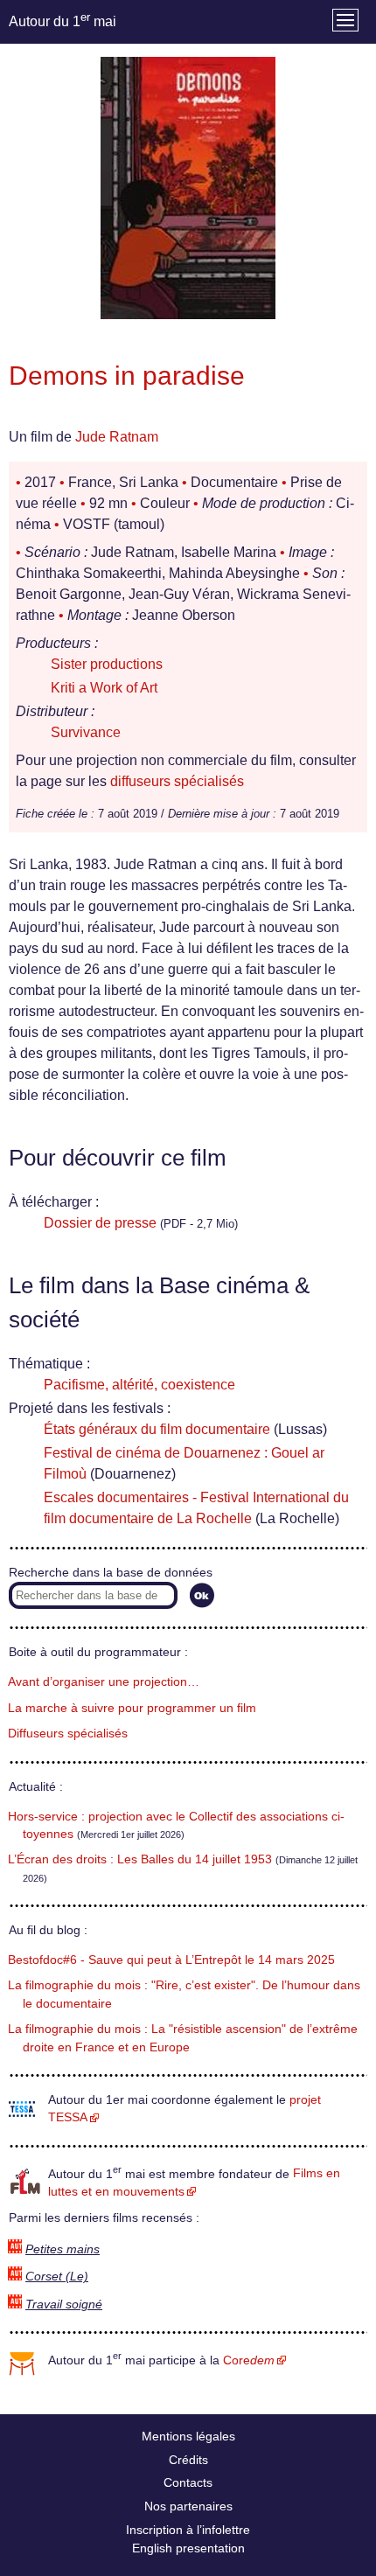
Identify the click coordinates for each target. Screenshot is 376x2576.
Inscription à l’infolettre (188, 2530)
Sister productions (107, 664)
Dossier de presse (100, 1223)
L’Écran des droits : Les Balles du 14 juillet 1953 (140, 1859)
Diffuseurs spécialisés (68, 1734)
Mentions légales (188, 2436)
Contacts (188, 2482)
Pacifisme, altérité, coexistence (139, 1385)
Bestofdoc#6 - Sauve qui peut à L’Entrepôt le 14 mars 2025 (171, 1960)
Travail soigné (64, 2304)
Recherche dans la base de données (111, 1573)
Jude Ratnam (117, 437)
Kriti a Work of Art (104, 688)
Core (249, 2360)
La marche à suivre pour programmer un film (132, 1708)
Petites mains (63, 2249)
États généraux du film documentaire (157, 1429)
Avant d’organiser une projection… (104, 1682)
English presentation (188, 2548)
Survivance (86, 732)
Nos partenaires (188, 2506)
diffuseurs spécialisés (177, 781)
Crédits (188, 2460)
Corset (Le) (57, 2277)
